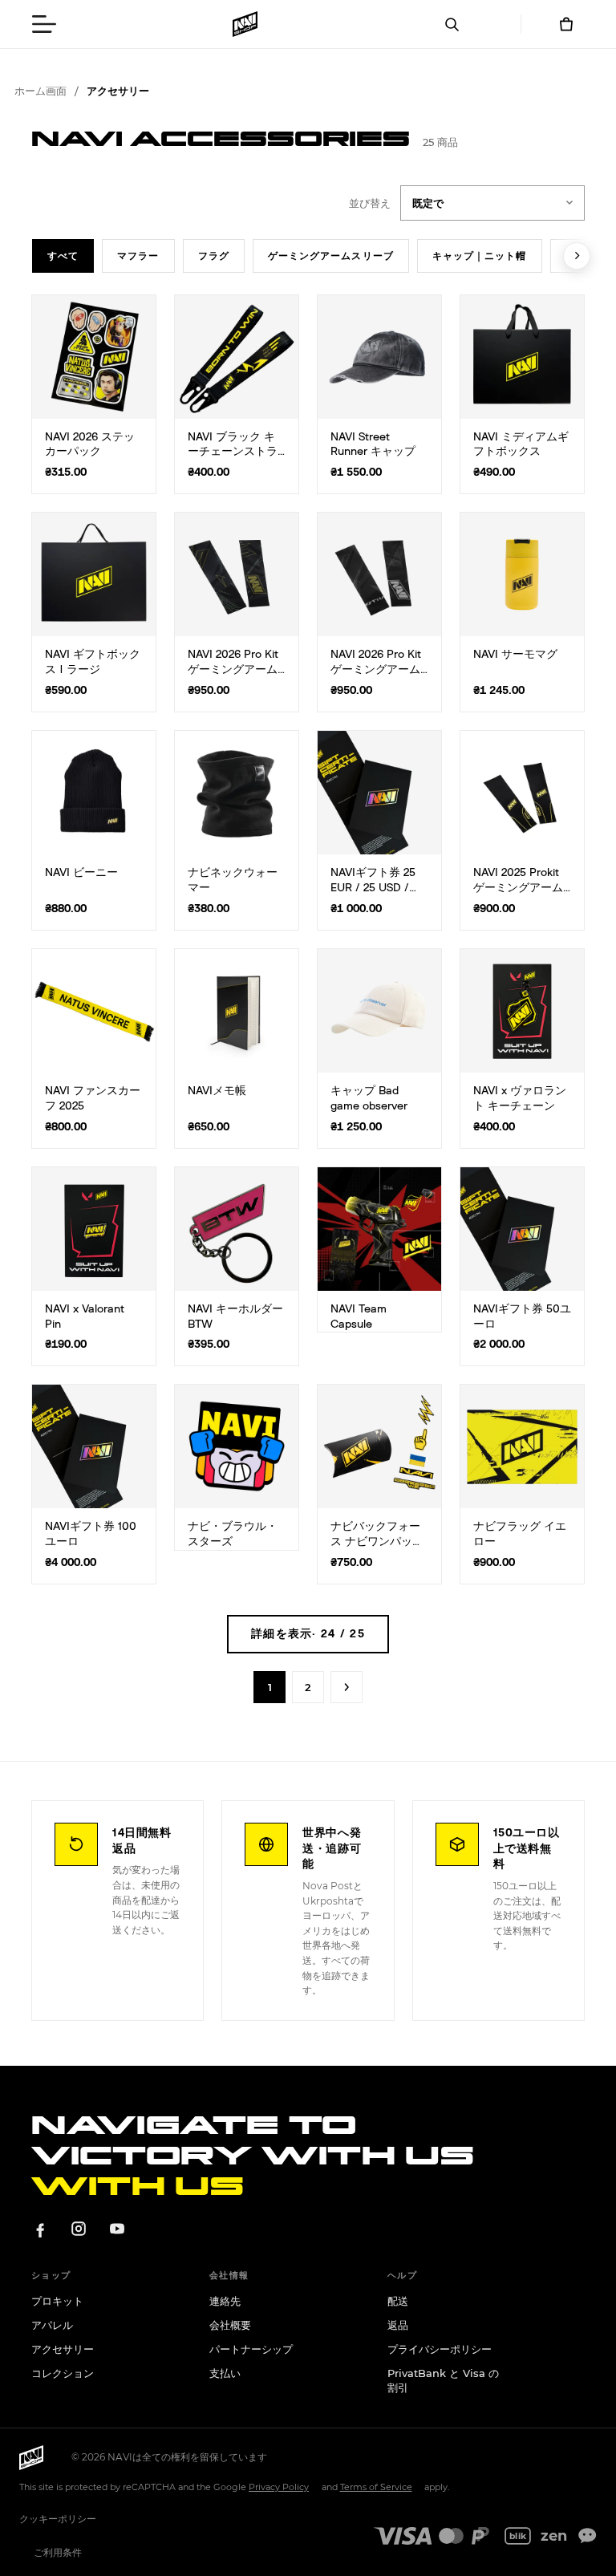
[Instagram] (79, 2229)
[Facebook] (40, 2229)
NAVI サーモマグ (515, 655)
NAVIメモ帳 (217, 1091)
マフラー (138, 256)
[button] (44, 24)
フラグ (214, 256)
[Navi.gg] (245, 24)
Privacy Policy (279, 2487)
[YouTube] (117, 2229)
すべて (63, 256)
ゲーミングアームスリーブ (331, 256)
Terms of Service (376, 2487)
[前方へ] (346, 1687)
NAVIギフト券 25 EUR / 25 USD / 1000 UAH (373, 888)
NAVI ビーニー (81, 873)
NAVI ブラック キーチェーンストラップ (233, 452)
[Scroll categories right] (577, 256)
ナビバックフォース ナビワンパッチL (377, 1542)
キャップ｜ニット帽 (480, 256)
